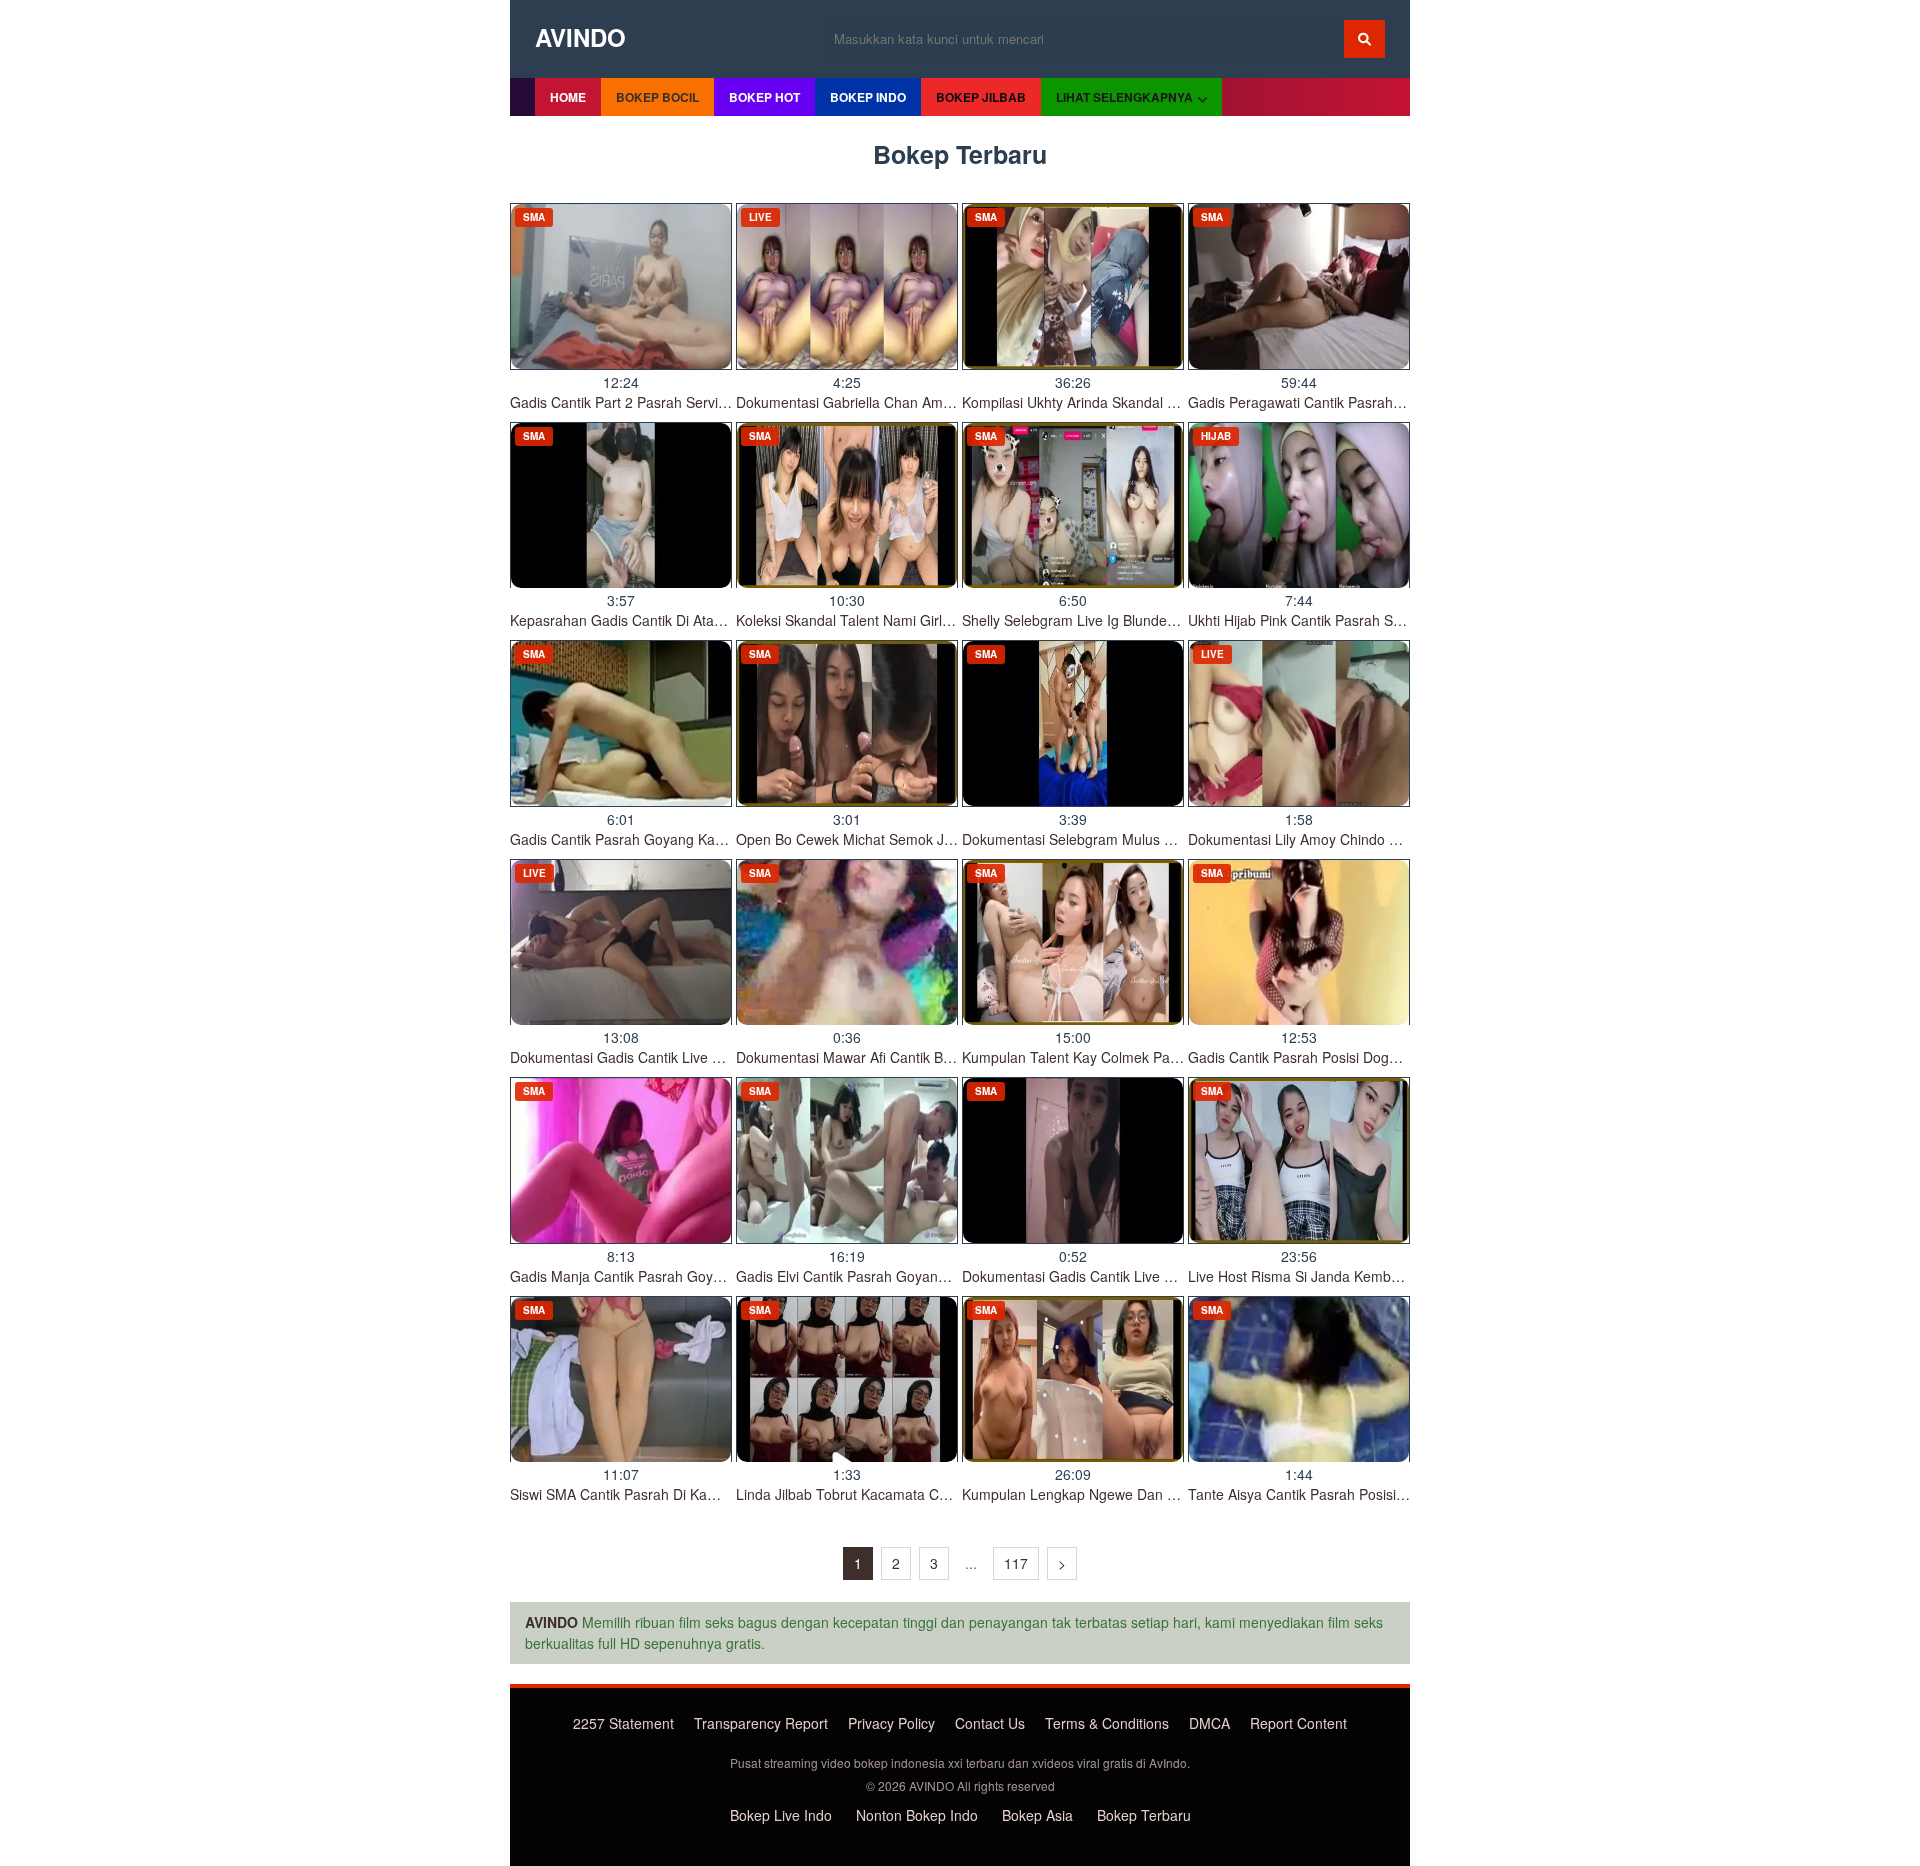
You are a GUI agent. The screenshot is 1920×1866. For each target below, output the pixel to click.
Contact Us (990, 1723)
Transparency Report (761, 1723)
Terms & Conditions (1107, 1723)
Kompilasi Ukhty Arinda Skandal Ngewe (1086, 402)
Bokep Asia (1037, 1815)
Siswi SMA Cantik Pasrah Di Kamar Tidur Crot (655, 1494)
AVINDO (580, 37)
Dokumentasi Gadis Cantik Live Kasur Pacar (650, 1057)
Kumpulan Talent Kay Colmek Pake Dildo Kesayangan (1133, 1057)
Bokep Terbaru (1144, 1815)
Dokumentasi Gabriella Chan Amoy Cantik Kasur (889, 402)
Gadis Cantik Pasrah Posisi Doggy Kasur (1316, 1057)
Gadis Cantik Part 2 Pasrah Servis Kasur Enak (656, 402)
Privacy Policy (891, 1723)
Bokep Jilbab (981, 97)
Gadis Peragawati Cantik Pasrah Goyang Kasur (1338, 402)
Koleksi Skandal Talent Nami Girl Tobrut (861, 620)
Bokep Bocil (657, 97)
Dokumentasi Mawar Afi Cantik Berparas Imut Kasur (900, 1057)
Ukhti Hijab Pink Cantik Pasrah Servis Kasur (1326, 620)
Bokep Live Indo (781, 1815)
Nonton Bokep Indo (917, 1815)
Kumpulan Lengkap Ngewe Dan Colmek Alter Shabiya (1132, 1494)
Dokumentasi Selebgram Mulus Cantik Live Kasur (1118, 839)
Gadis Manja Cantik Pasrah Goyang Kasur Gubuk (667, 1276)
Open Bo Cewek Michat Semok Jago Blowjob (878, 839)
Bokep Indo (868, 97)
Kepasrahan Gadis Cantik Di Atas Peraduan (648, 620)
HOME (568, 97)
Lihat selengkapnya (1124, 97)
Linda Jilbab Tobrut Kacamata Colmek (856, 1494)
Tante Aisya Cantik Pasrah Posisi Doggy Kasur (1335, 1494)
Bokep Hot (764, 97)
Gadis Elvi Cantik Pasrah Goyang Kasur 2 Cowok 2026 (909, 1276)
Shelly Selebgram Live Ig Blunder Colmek (1093, 620)
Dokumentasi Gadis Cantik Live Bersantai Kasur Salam (1135, 1276)
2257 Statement (623, 1723)
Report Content (1298, 1723)
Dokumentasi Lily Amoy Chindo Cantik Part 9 (1329, 839)
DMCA (1209, 1723)
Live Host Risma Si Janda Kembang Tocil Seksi (1337, 1276)
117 (1016, 1563)
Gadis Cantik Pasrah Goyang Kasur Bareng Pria (662, 839)
